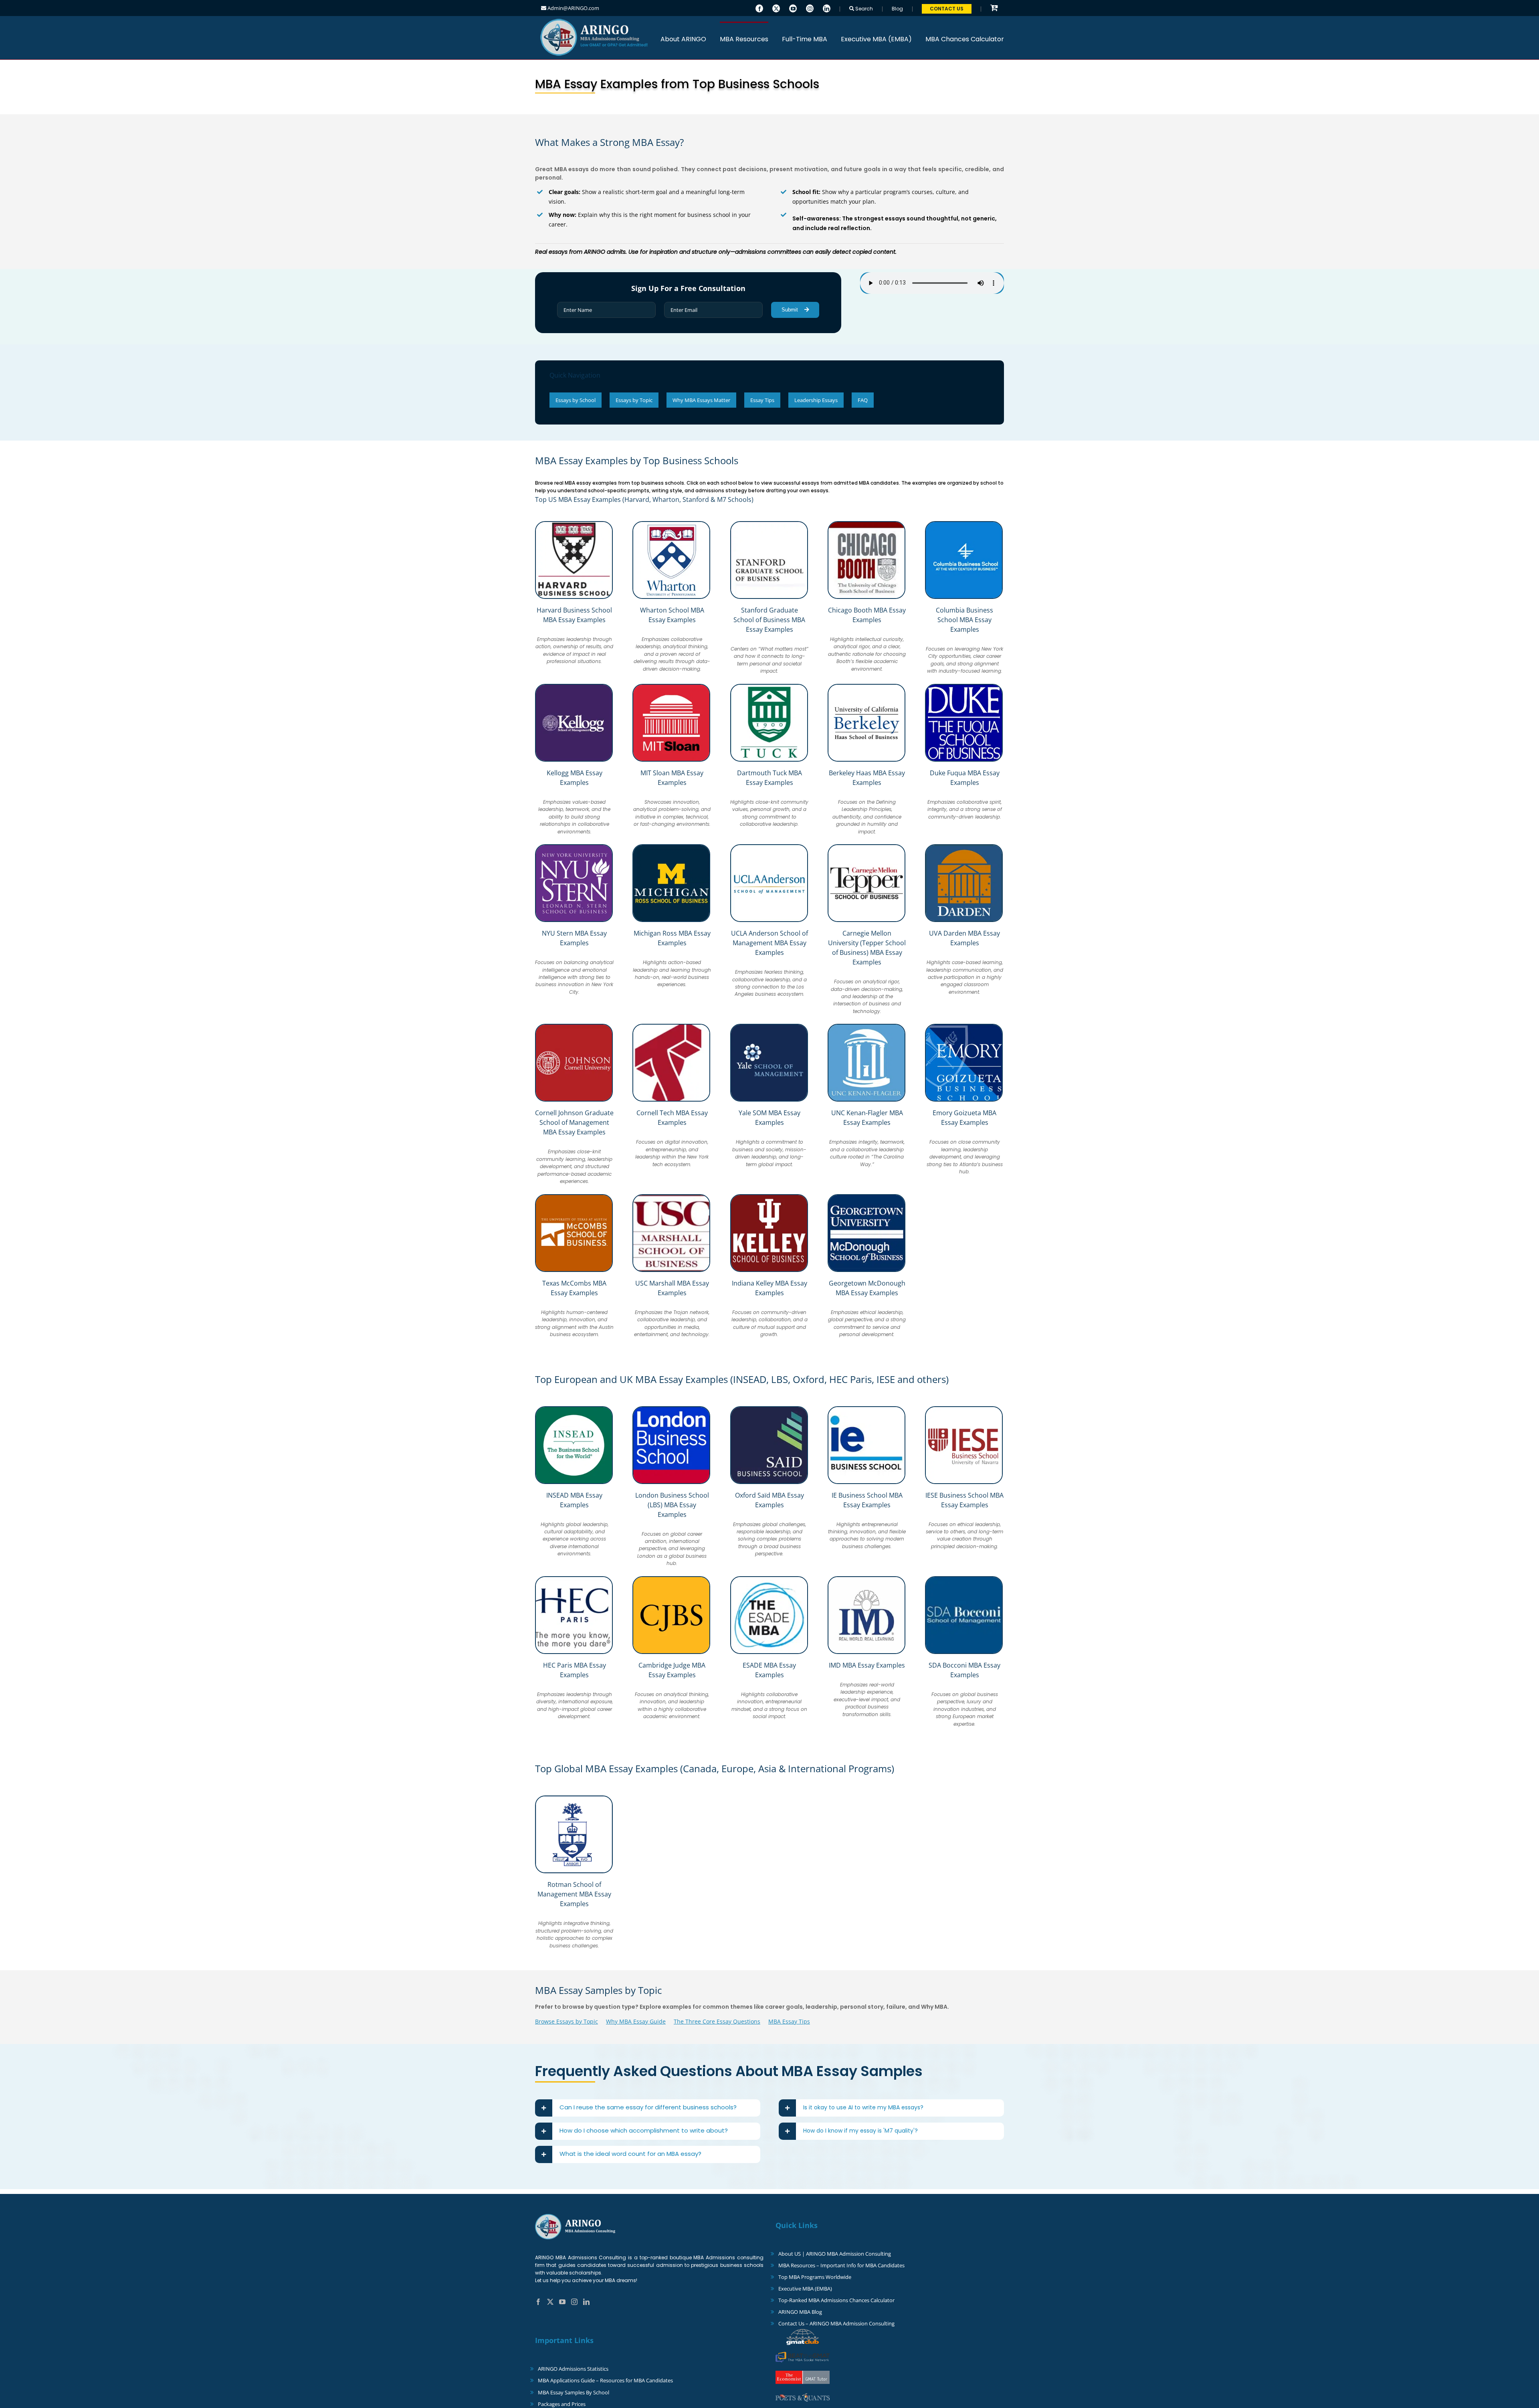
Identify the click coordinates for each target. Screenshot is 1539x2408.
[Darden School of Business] (964, 847)
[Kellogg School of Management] (574, 687)
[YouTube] (793, 8)
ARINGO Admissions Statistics (573, 2369)
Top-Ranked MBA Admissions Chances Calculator (836, 2300)
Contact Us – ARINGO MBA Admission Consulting (836, 2323)
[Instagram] (810, 8)
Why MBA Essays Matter (701, 400)
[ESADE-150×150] (769, 1579)
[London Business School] (671, 1409)
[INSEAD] (574, 1409)
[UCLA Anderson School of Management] (769, 847)
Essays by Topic (634, 400)
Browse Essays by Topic (567, 2021)
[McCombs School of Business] (574, 1197)
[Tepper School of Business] (866, 847)
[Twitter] (776, 8)
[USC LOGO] (671, 1197)
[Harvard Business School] (574, 524)
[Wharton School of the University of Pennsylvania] (671, 524)
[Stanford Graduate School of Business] (769, 524)
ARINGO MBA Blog (800, 2312)
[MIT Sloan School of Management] (671, 687)
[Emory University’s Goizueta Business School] (964, 1027)
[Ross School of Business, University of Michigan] (671, 847)
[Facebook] (759, 8)
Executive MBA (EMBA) (805, 2289)
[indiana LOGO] (769, 1197)
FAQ (863, 400)
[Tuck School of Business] (769, 687)
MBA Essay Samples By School (574, 2392)
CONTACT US (947, 9)
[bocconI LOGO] (964, 1579)
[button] (648, 2108)
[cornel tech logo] (671, 1027)
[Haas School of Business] (866, 687)
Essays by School (576, 400)
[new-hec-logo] (574, 1579)
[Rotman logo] (574, 1799)
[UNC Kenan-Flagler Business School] (866, 1027)
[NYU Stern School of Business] (574, 847)
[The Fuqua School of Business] (964, 687)
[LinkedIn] (827, 8)
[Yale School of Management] (769, 1027)
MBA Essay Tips (789, 2021)
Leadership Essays (816, 400)
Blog (897, 9)
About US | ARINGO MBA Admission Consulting (835, 2254)
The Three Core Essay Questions (717, 2021)
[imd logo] (866, 1579)
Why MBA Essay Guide (636, 2021)
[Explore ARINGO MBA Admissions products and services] (994, 8)
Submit (791, 310)
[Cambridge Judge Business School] (671, 1579)
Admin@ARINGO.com (573, 8)
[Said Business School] (769, 1409)
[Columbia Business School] (964, 524)
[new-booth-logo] (866, 524)
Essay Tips (762, 400)
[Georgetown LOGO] (866, 1197)
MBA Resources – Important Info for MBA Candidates (841, 2265)
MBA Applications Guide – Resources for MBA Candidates (605, 2380)
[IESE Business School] (964, 1409)
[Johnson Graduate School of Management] (574, 1027)
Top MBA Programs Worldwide (815, 2277)
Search (863, 9)
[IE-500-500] (866, 1409)
